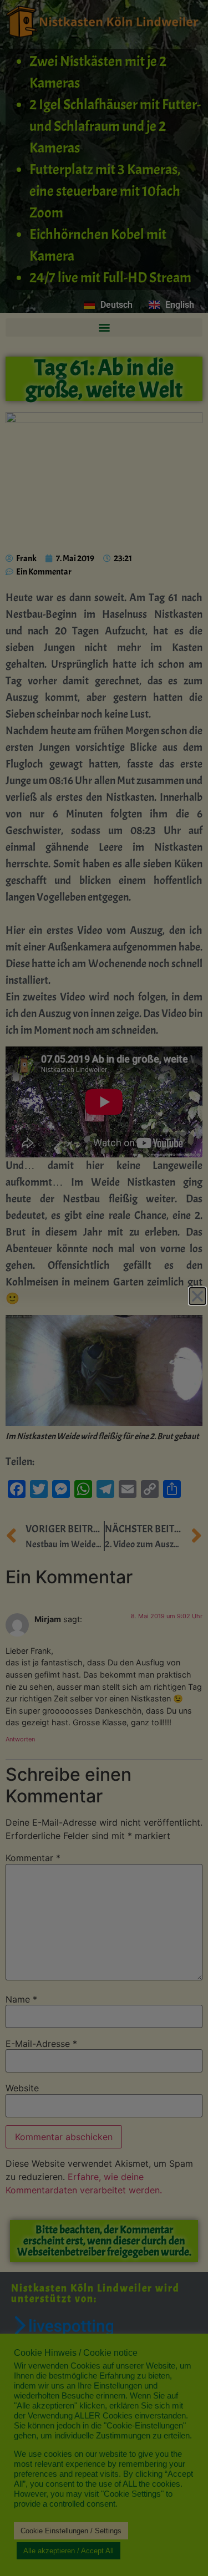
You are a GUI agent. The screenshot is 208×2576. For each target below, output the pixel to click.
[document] (104, 1288)
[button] (197, 1296)
